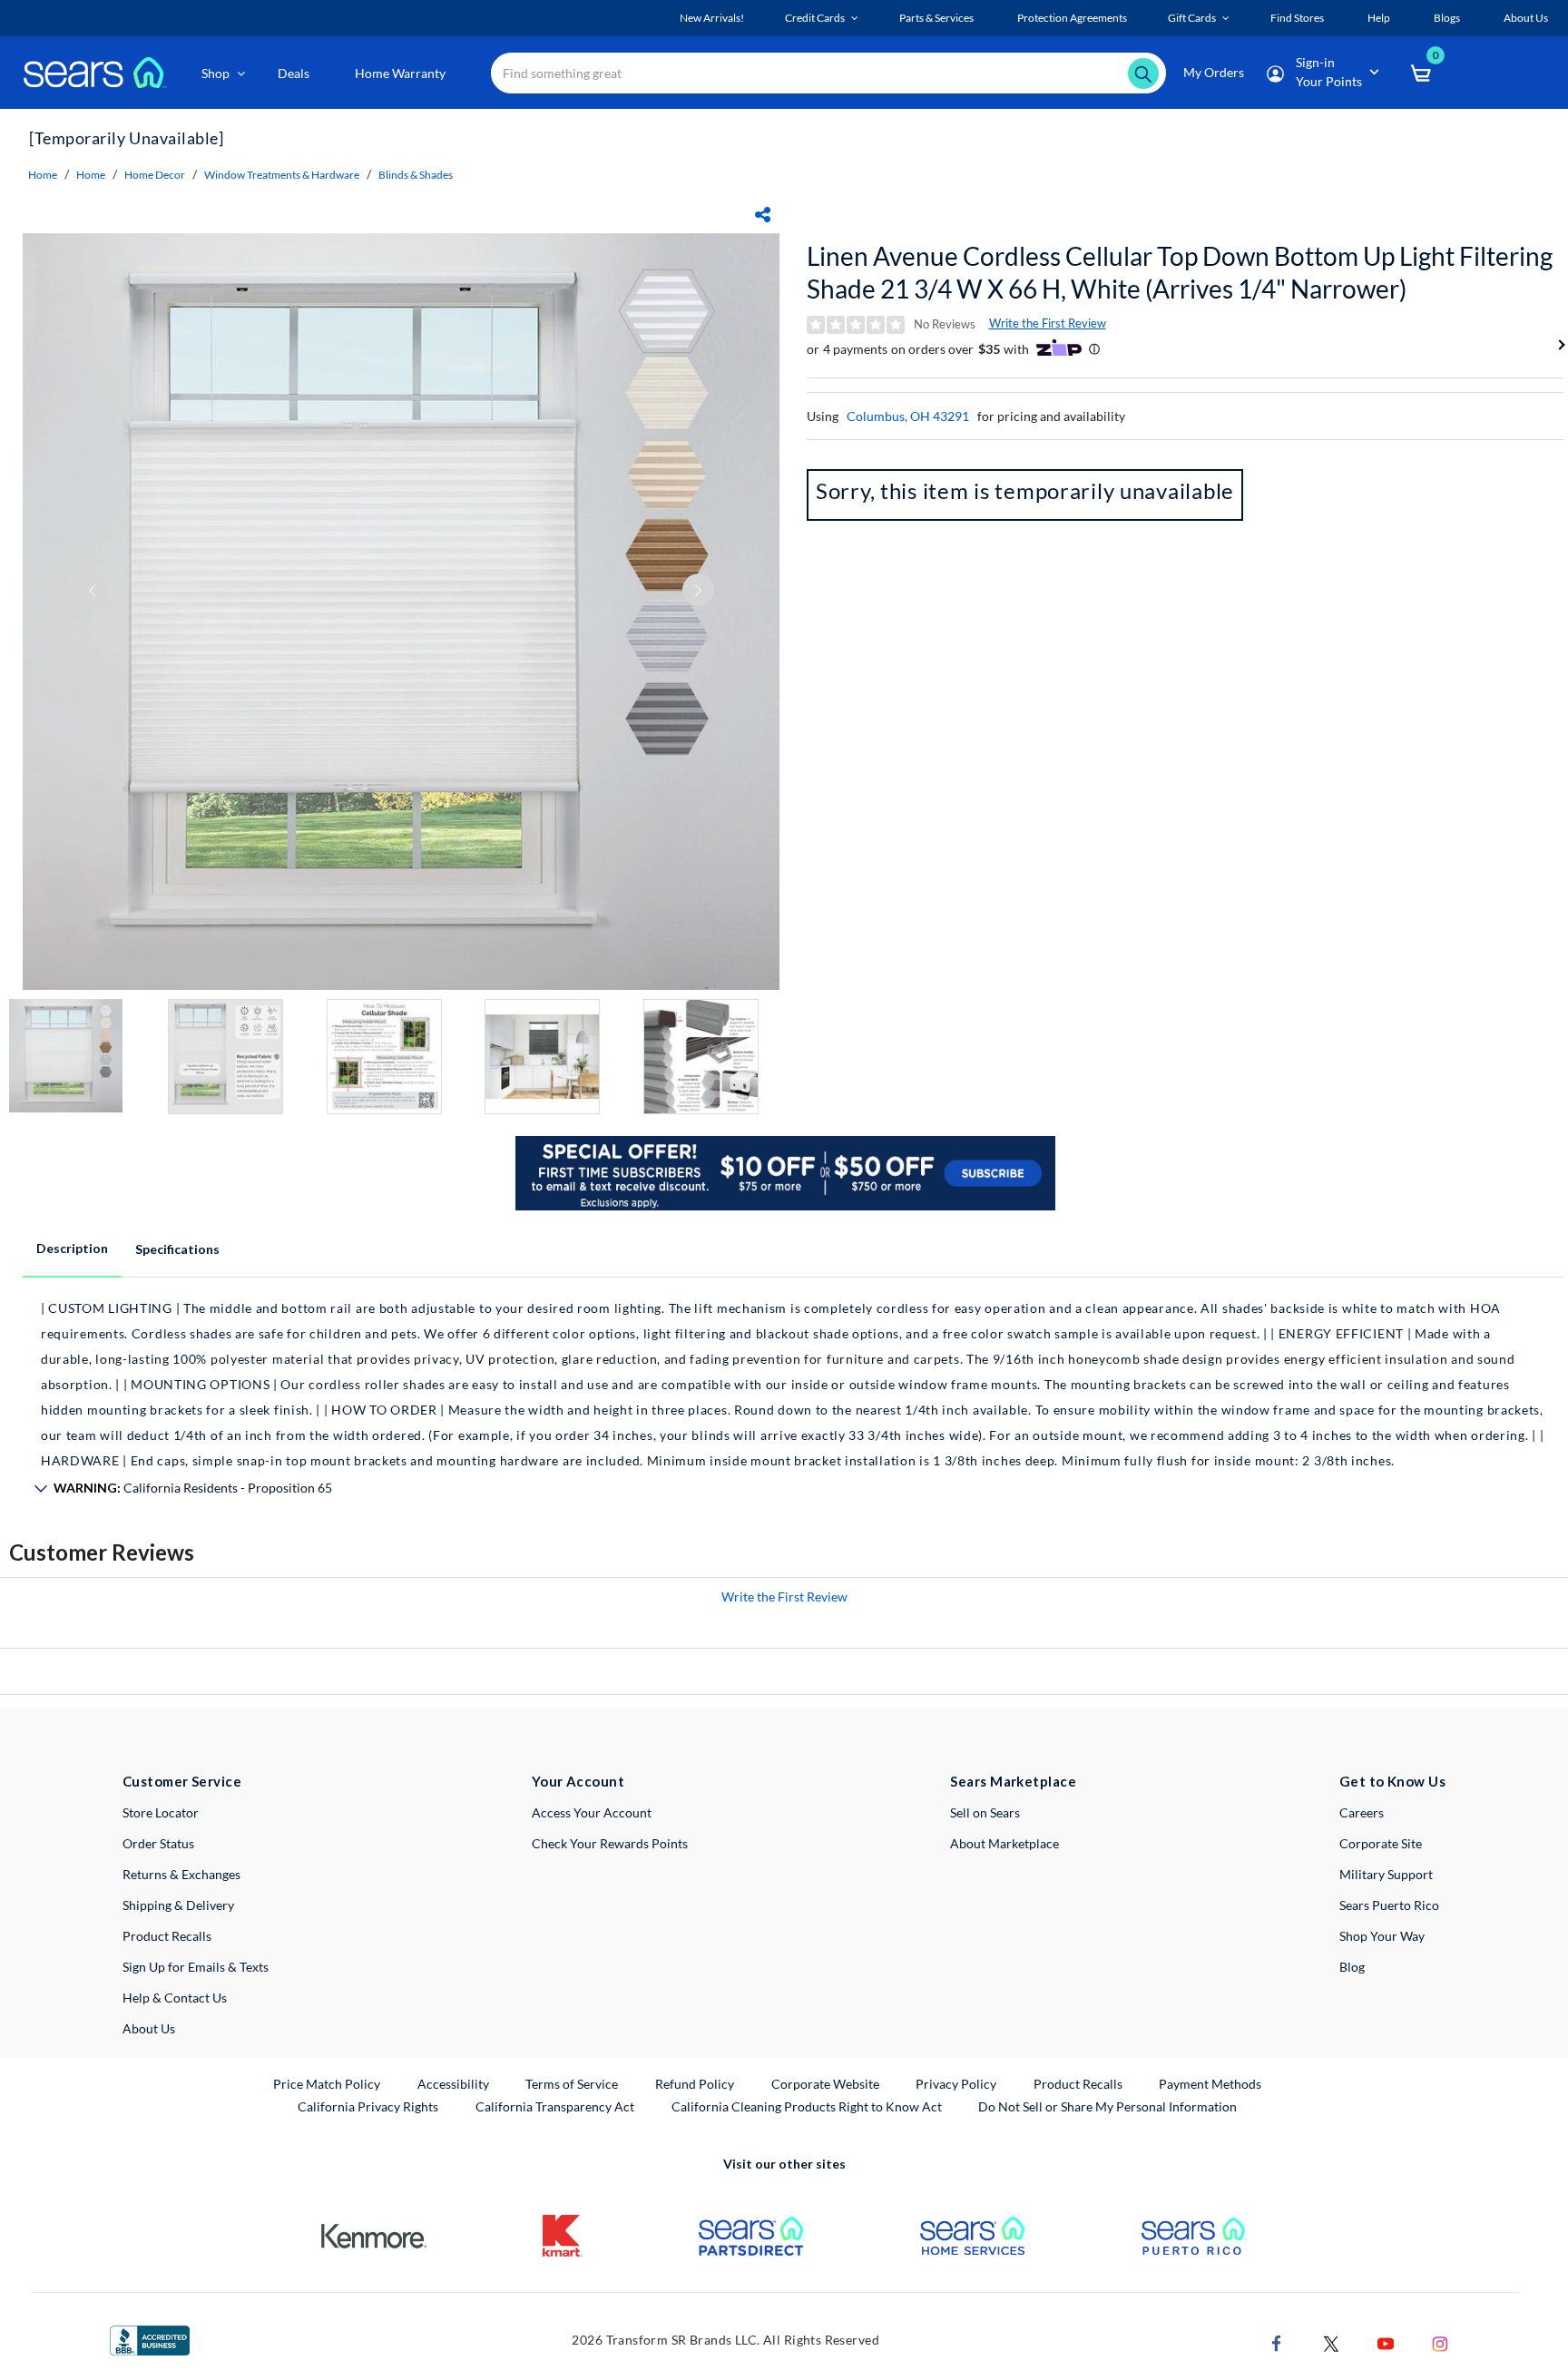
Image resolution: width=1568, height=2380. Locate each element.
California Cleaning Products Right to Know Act (807, 2106)
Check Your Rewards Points (610, 1843)
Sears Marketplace (1013, 1781)
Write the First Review (1048, 323)
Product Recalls (167, 1936)
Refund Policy (695, 2084)
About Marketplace (1004, 1843)
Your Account (578, 1781)
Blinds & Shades (416, 175)
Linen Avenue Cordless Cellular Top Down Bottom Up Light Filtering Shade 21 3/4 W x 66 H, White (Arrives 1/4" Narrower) (1180, 272)
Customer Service (182, 1781)
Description (72, 1248)
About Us (149, 2028)
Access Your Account (592, 1812)
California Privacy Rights (368, 2106)
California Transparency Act (555, 2106)
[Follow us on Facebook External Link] (1277, 2342)
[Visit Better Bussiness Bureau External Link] (150, 2339)
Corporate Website (826, 2083)
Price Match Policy (327, 2084)
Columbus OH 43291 (908, 416)
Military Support (1386, 1874)
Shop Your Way (1382, 1936)
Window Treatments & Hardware (282, 175)
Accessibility (453, 2084)
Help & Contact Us (175, 1998)
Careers (1362, 1812)
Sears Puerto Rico (1389, 1905)
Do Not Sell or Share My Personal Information (1107, 2106)
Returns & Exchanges (181, 1874)
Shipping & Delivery (178, 1905)
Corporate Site (1381, 1843)
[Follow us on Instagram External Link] (1440, 2342)
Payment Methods (1210, 2084)
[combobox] (828, 73)
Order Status (158, 1843)
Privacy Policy (956, 2084)
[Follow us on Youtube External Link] (1386, 2342)
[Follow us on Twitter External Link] (1331, 2342)
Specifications (177, 1249)
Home (43, 175)
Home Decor (155, 175)
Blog (1352, 1967)
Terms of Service (572, 2084)
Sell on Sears (985, 1812)
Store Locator (161, 1812)
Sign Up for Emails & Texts (196, 1967)
